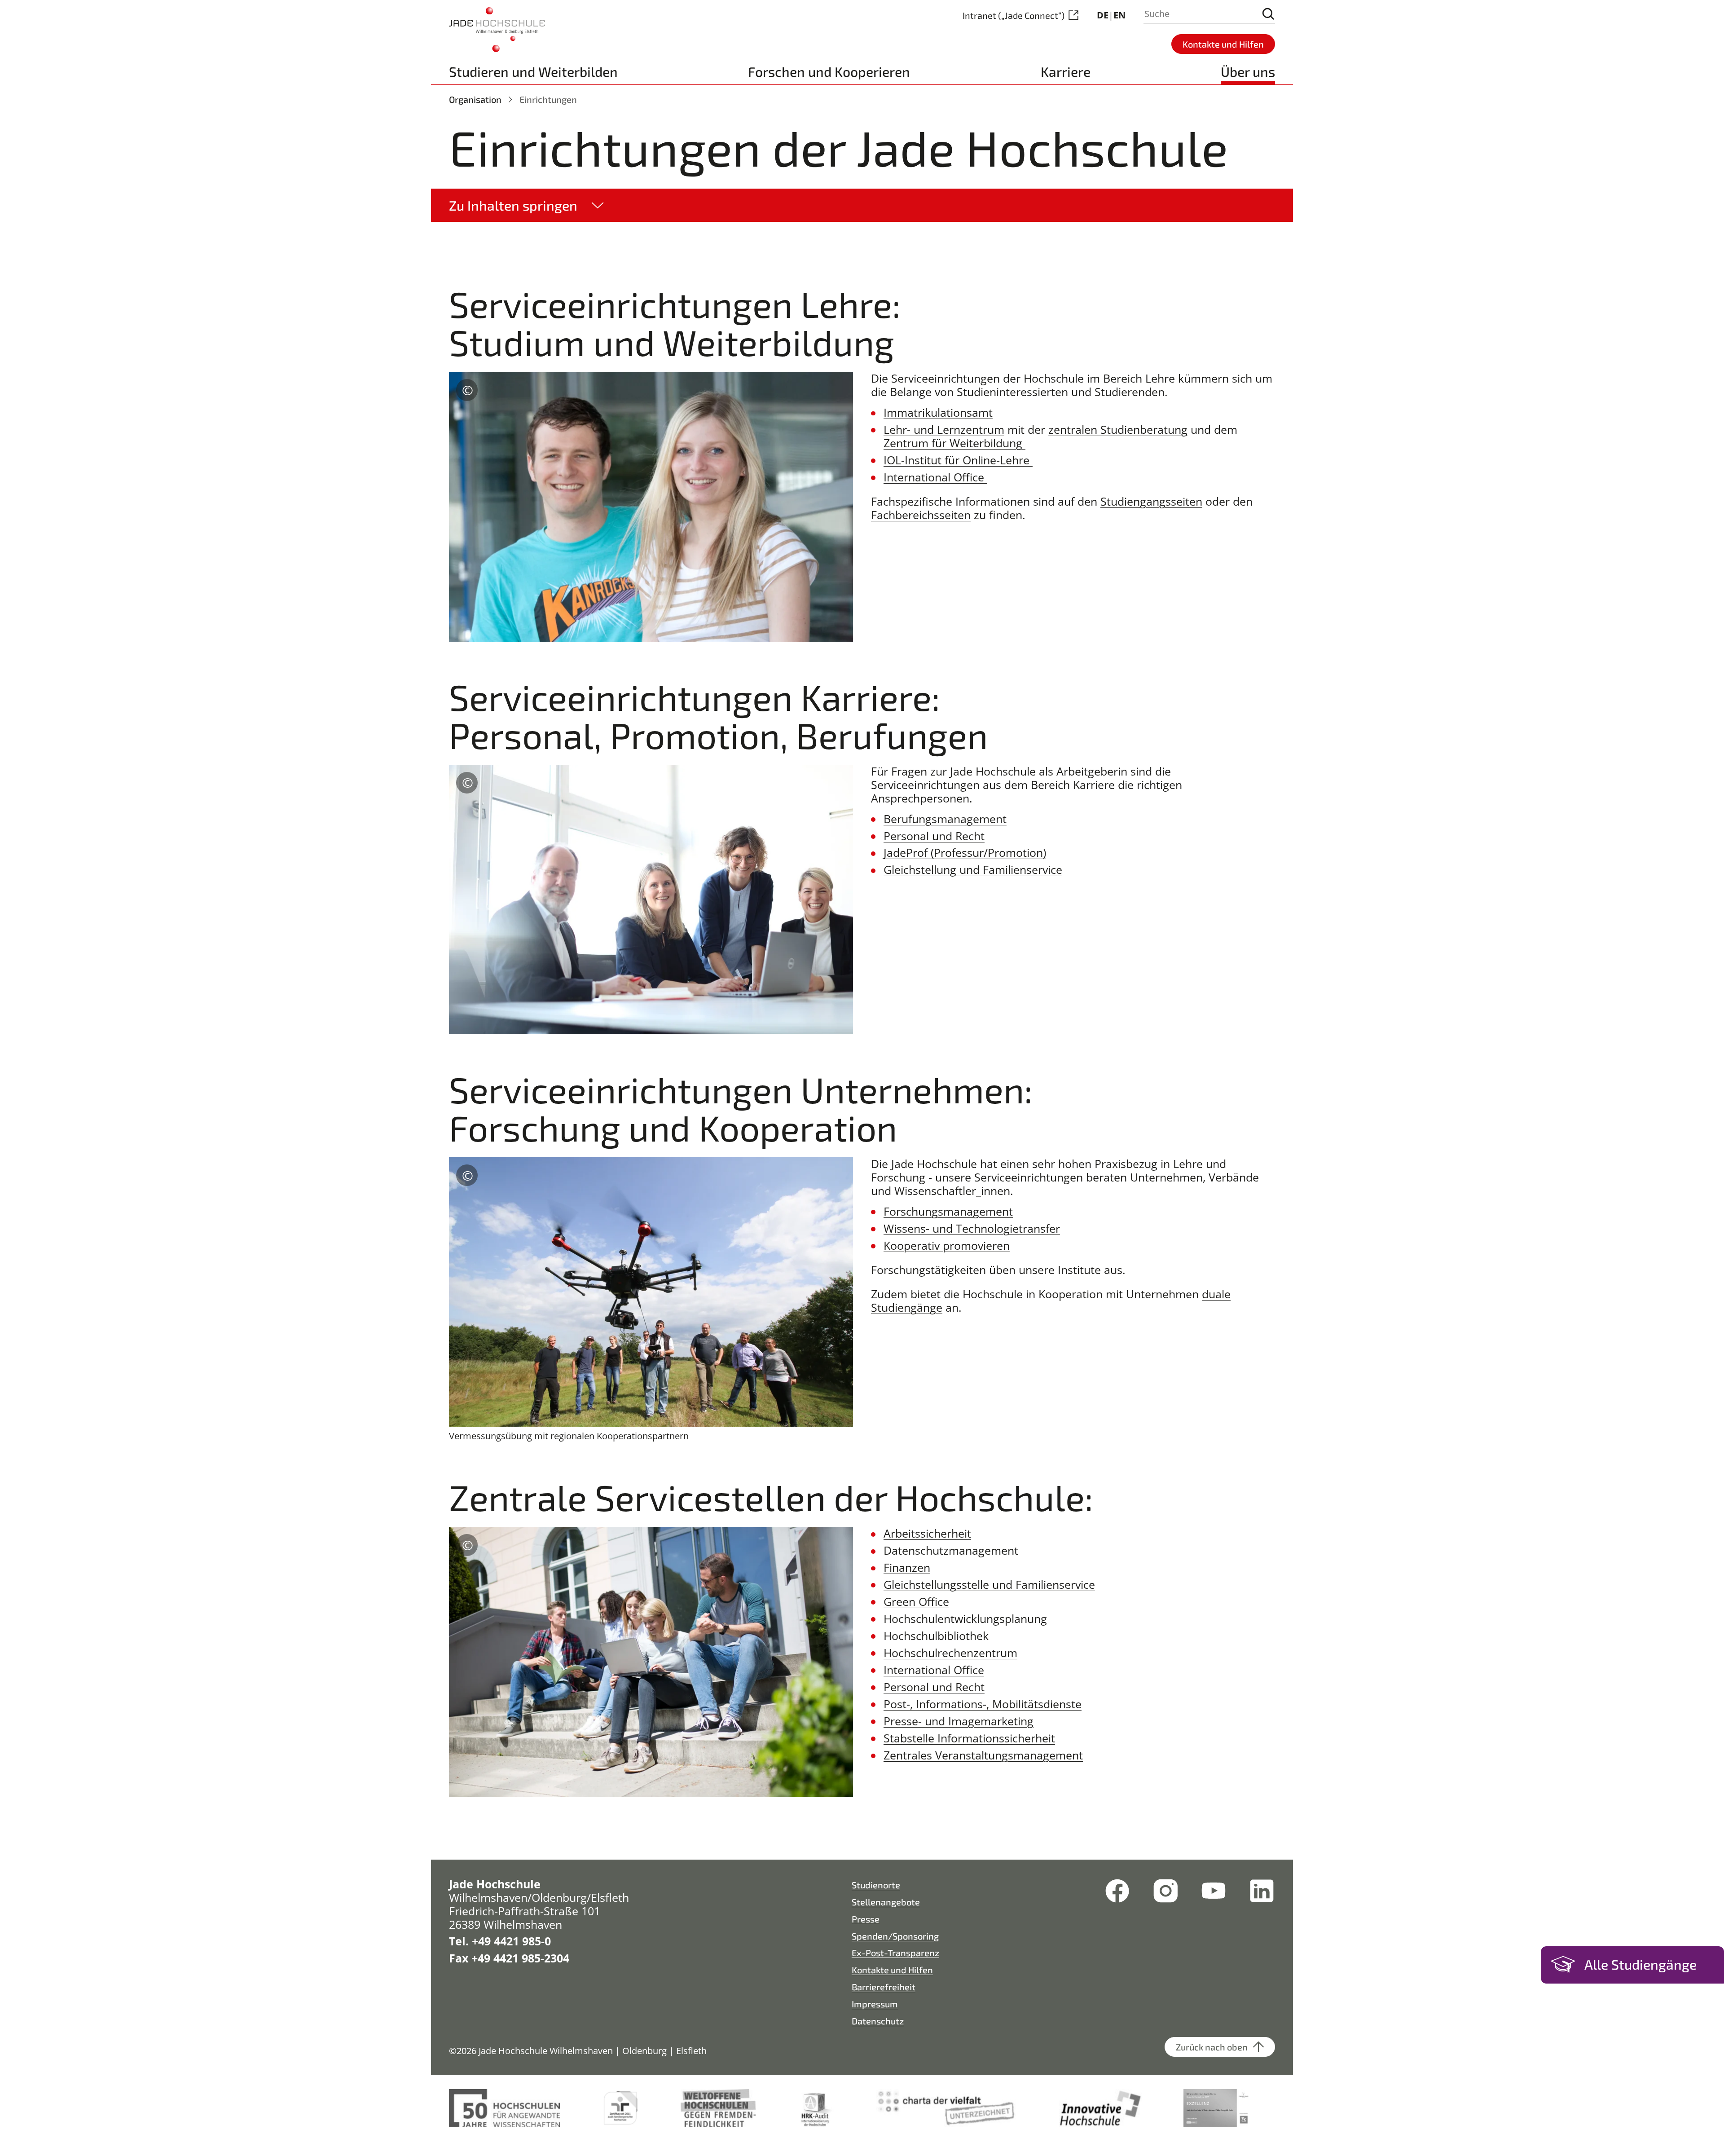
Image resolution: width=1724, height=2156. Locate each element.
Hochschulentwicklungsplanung (965, 1618)
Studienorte (876, 1885)
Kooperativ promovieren (947, 1245)
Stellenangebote (886, 1902)
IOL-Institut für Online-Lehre (958, 460)
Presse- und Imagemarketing (959, 1721)
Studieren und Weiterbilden (533, 71)
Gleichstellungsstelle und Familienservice (989, 1584)
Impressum (875, 2004)
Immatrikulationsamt (938, 412)
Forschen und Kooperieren (829, 71)
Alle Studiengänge (1640, 1964)
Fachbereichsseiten (921, 515)
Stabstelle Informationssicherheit (969, 1738)
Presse (866, 1919)
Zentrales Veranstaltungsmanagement (983, 1755)
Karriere (1066, 71)
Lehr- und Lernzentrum (944, 429)
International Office (935, 477)
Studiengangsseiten (1151, 501)
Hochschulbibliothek (936, 1636)
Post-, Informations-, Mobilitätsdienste (983, 1704)
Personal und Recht (934, 836)
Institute (1079, 1270)
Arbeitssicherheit (927, 1533)
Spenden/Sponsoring (895, 1936)
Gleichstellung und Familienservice (973, 869)
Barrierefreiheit (884, 1987)
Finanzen (907, 1567)
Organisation (475, 99)
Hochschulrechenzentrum (950, 1653)
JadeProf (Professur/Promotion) (965, 852)
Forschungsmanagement (948, 1211)
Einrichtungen (548, 99)
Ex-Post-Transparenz (895, 1953)
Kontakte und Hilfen (892, 1970)
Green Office (916, 1601)
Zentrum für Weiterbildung (954, 443)
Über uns (1248, 71)
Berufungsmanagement (945, 819)
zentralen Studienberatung (1118, 429)
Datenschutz (878, 2021)
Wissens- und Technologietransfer (972, 1228)
